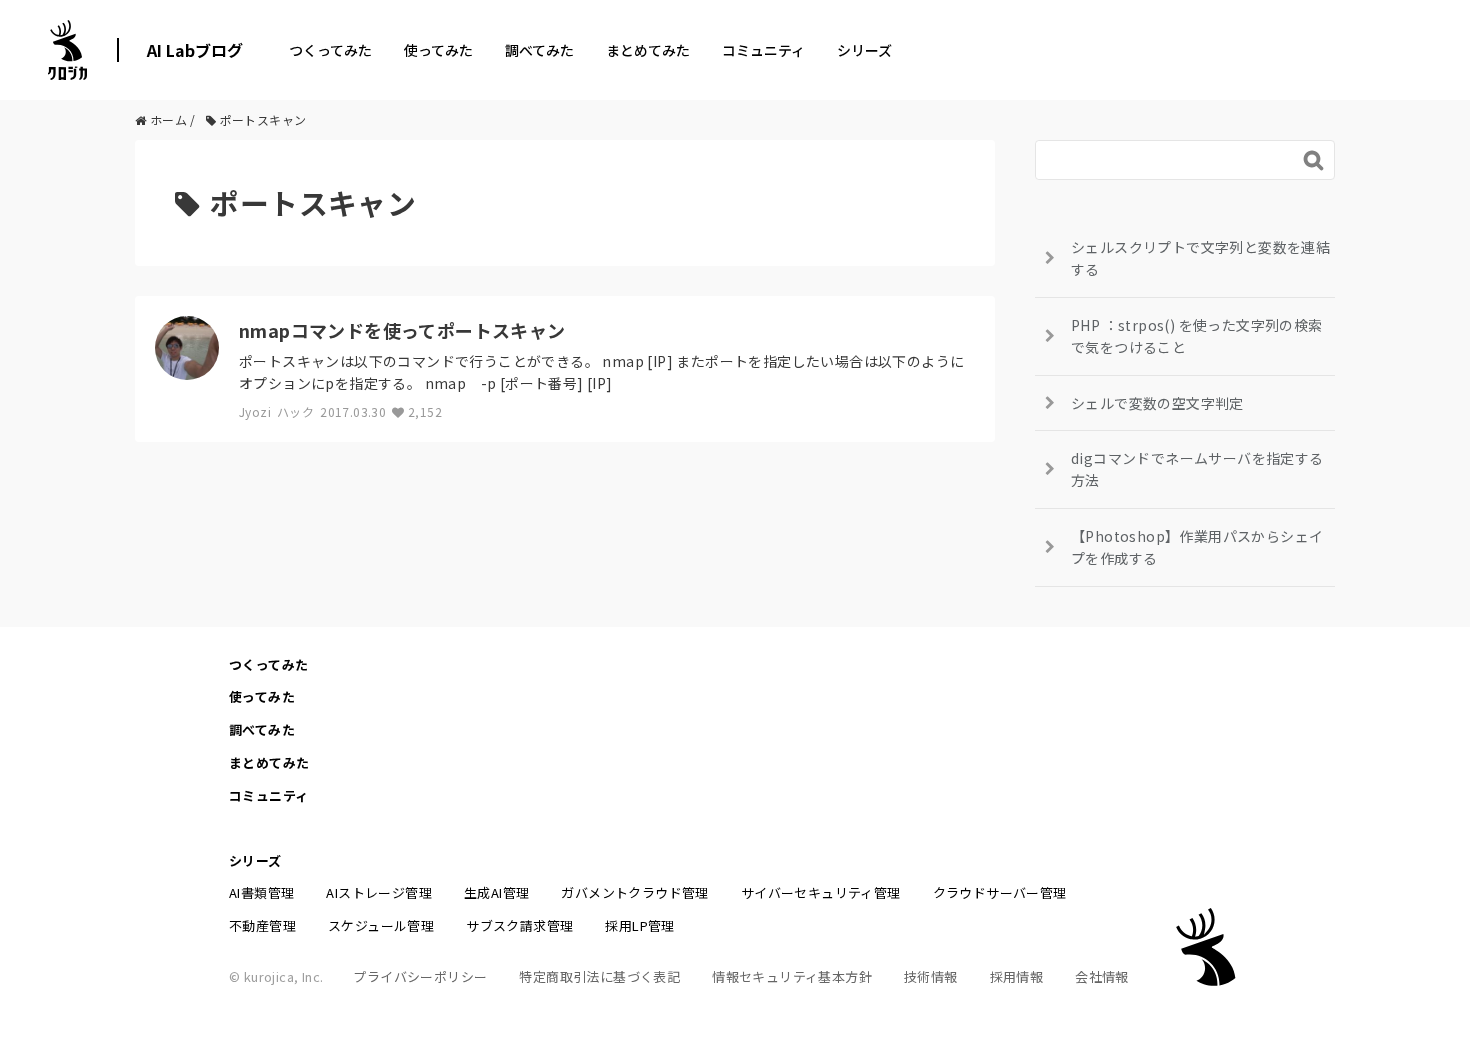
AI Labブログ (195, 50)
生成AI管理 (496, 892)
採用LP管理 (639, 925)
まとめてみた (648, 50)
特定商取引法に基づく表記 (599, 976)
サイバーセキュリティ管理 (821, 892)
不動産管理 (262, 925)
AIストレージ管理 (379, 892)
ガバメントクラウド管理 (634, 892)
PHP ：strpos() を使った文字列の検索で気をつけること (1197, 336)
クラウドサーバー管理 (1000, 892)
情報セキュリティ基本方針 (792, 976)
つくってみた (330, 50)
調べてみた (539, 50)
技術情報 (931, 976)
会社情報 (1102, 976)
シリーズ (864, 50)
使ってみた (438, 50)
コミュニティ (763, 50)
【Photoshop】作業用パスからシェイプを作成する (1197, 547)
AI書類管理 (261, 892)
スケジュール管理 (381, 925)
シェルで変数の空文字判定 (1157, 403)
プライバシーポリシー (420, 976)
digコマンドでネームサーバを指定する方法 (1197, 469)
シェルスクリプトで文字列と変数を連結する (1200, 258)
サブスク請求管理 (519, 925)
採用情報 (1017, 976)
